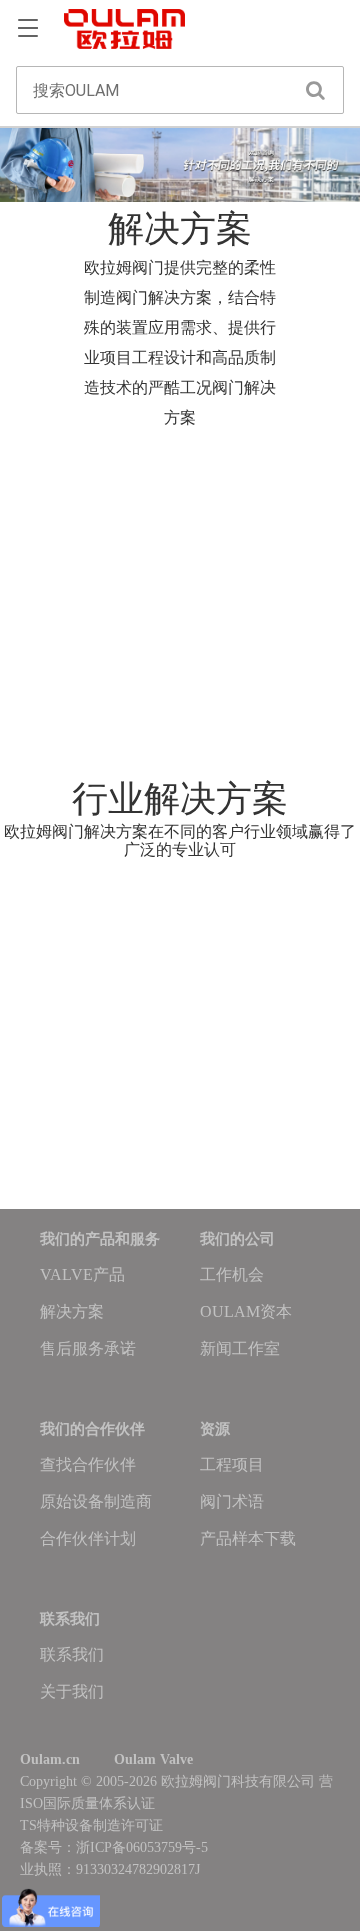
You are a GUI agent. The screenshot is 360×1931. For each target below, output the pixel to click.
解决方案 (72, 1311)
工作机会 (232, 1274)
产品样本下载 (248, 1538)
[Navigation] (28, 29)
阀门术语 (232, 1501)
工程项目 (232, 1464)
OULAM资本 (246, 1311)
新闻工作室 (240, 1348)
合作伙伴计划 (88, 1538)
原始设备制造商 (96, 1501)
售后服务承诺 (88, 1348)
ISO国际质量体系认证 (87, 1803)
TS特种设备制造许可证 (91, 1825)
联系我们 (72, 1654)
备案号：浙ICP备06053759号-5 (114, 1847)
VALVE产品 (82, 1274)
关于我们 (72, 1691)
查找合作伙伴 (88, 1464)
